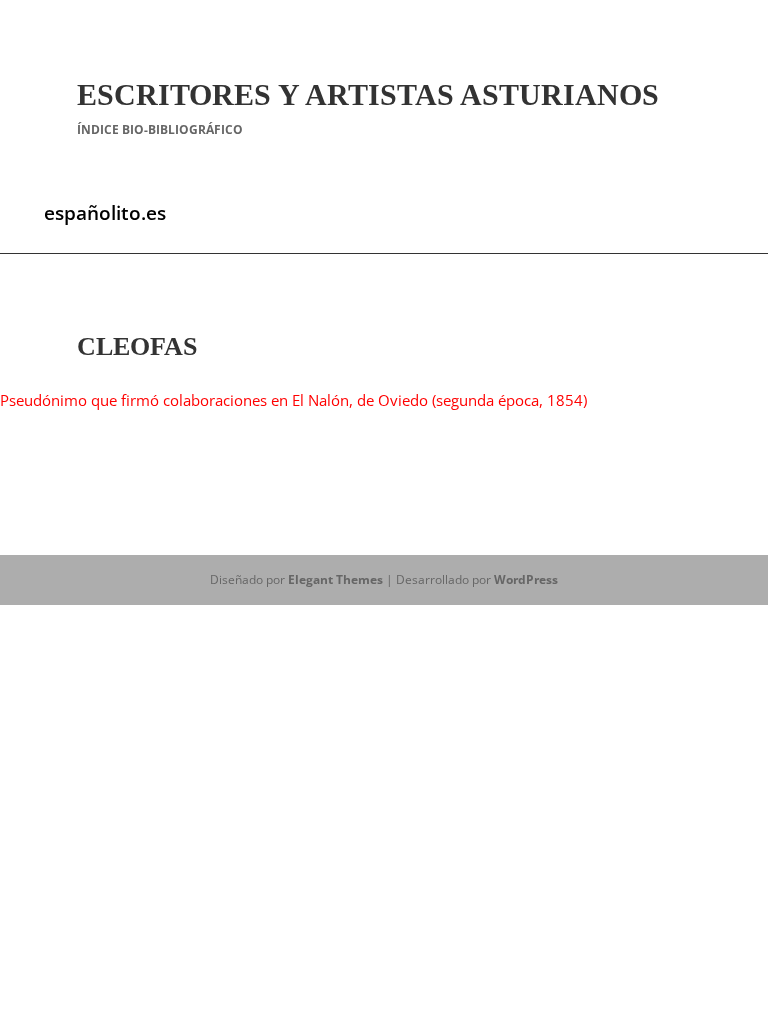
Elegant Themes (335, 579)
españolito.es (105, 213)
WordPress (526, 579)
